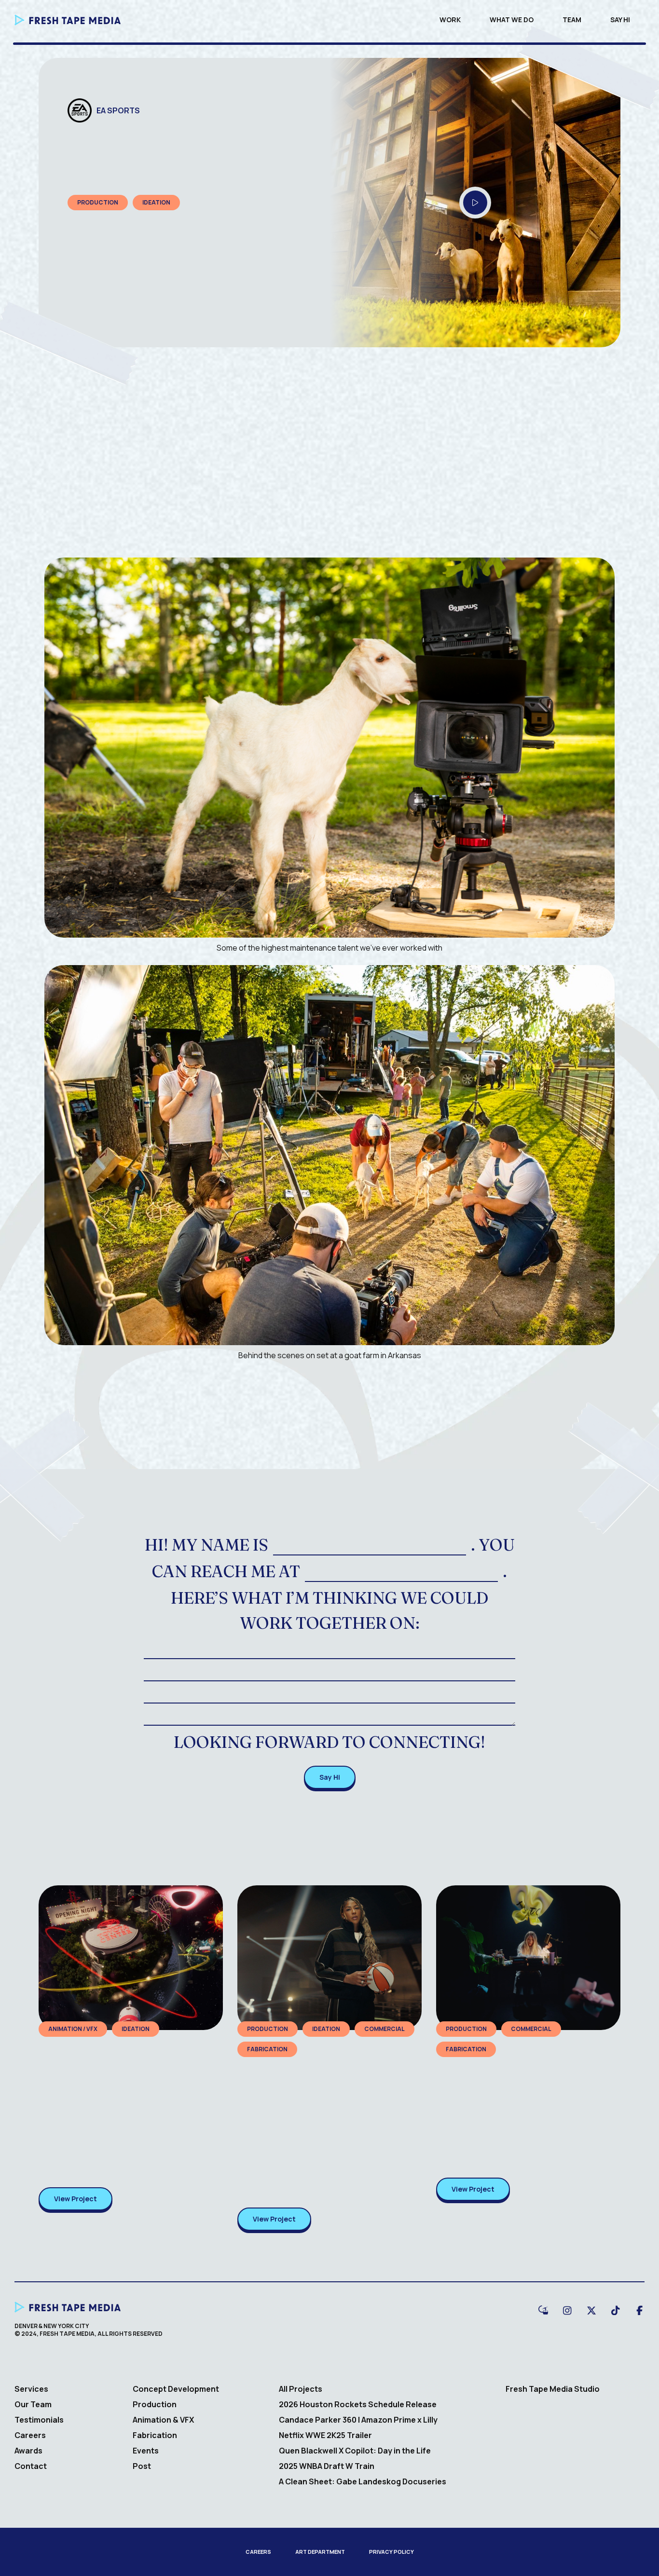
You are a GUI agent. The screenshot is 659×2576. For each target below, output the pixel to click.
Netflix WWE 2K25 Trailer (325, 2435)
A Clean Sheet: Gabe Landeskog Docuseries (363, 2481)
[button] (475, 203)
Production (155, 2404)
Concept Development (176, 2389)
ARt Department (320, 2552)
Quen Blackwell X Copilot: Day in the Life (355, 2451)
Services (31, 2389)
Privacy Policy (391, 2552)
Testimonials (39, 2420)
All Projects (301, 2389)
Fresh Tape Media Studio (553, 2389)
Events (146, 2451)
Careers (30, 2435)
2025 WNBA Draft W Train (327, 2466)
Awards (28, 2451)
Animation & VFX (163, 2420)
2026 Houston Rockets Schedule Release (358, 2404)
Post (142, 2466)
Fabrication (155, 2435)
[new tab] (543, 2309)
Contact (31, 2466)
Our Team (33, 2404)
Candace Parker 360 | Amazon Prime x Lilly (358, 2420)
